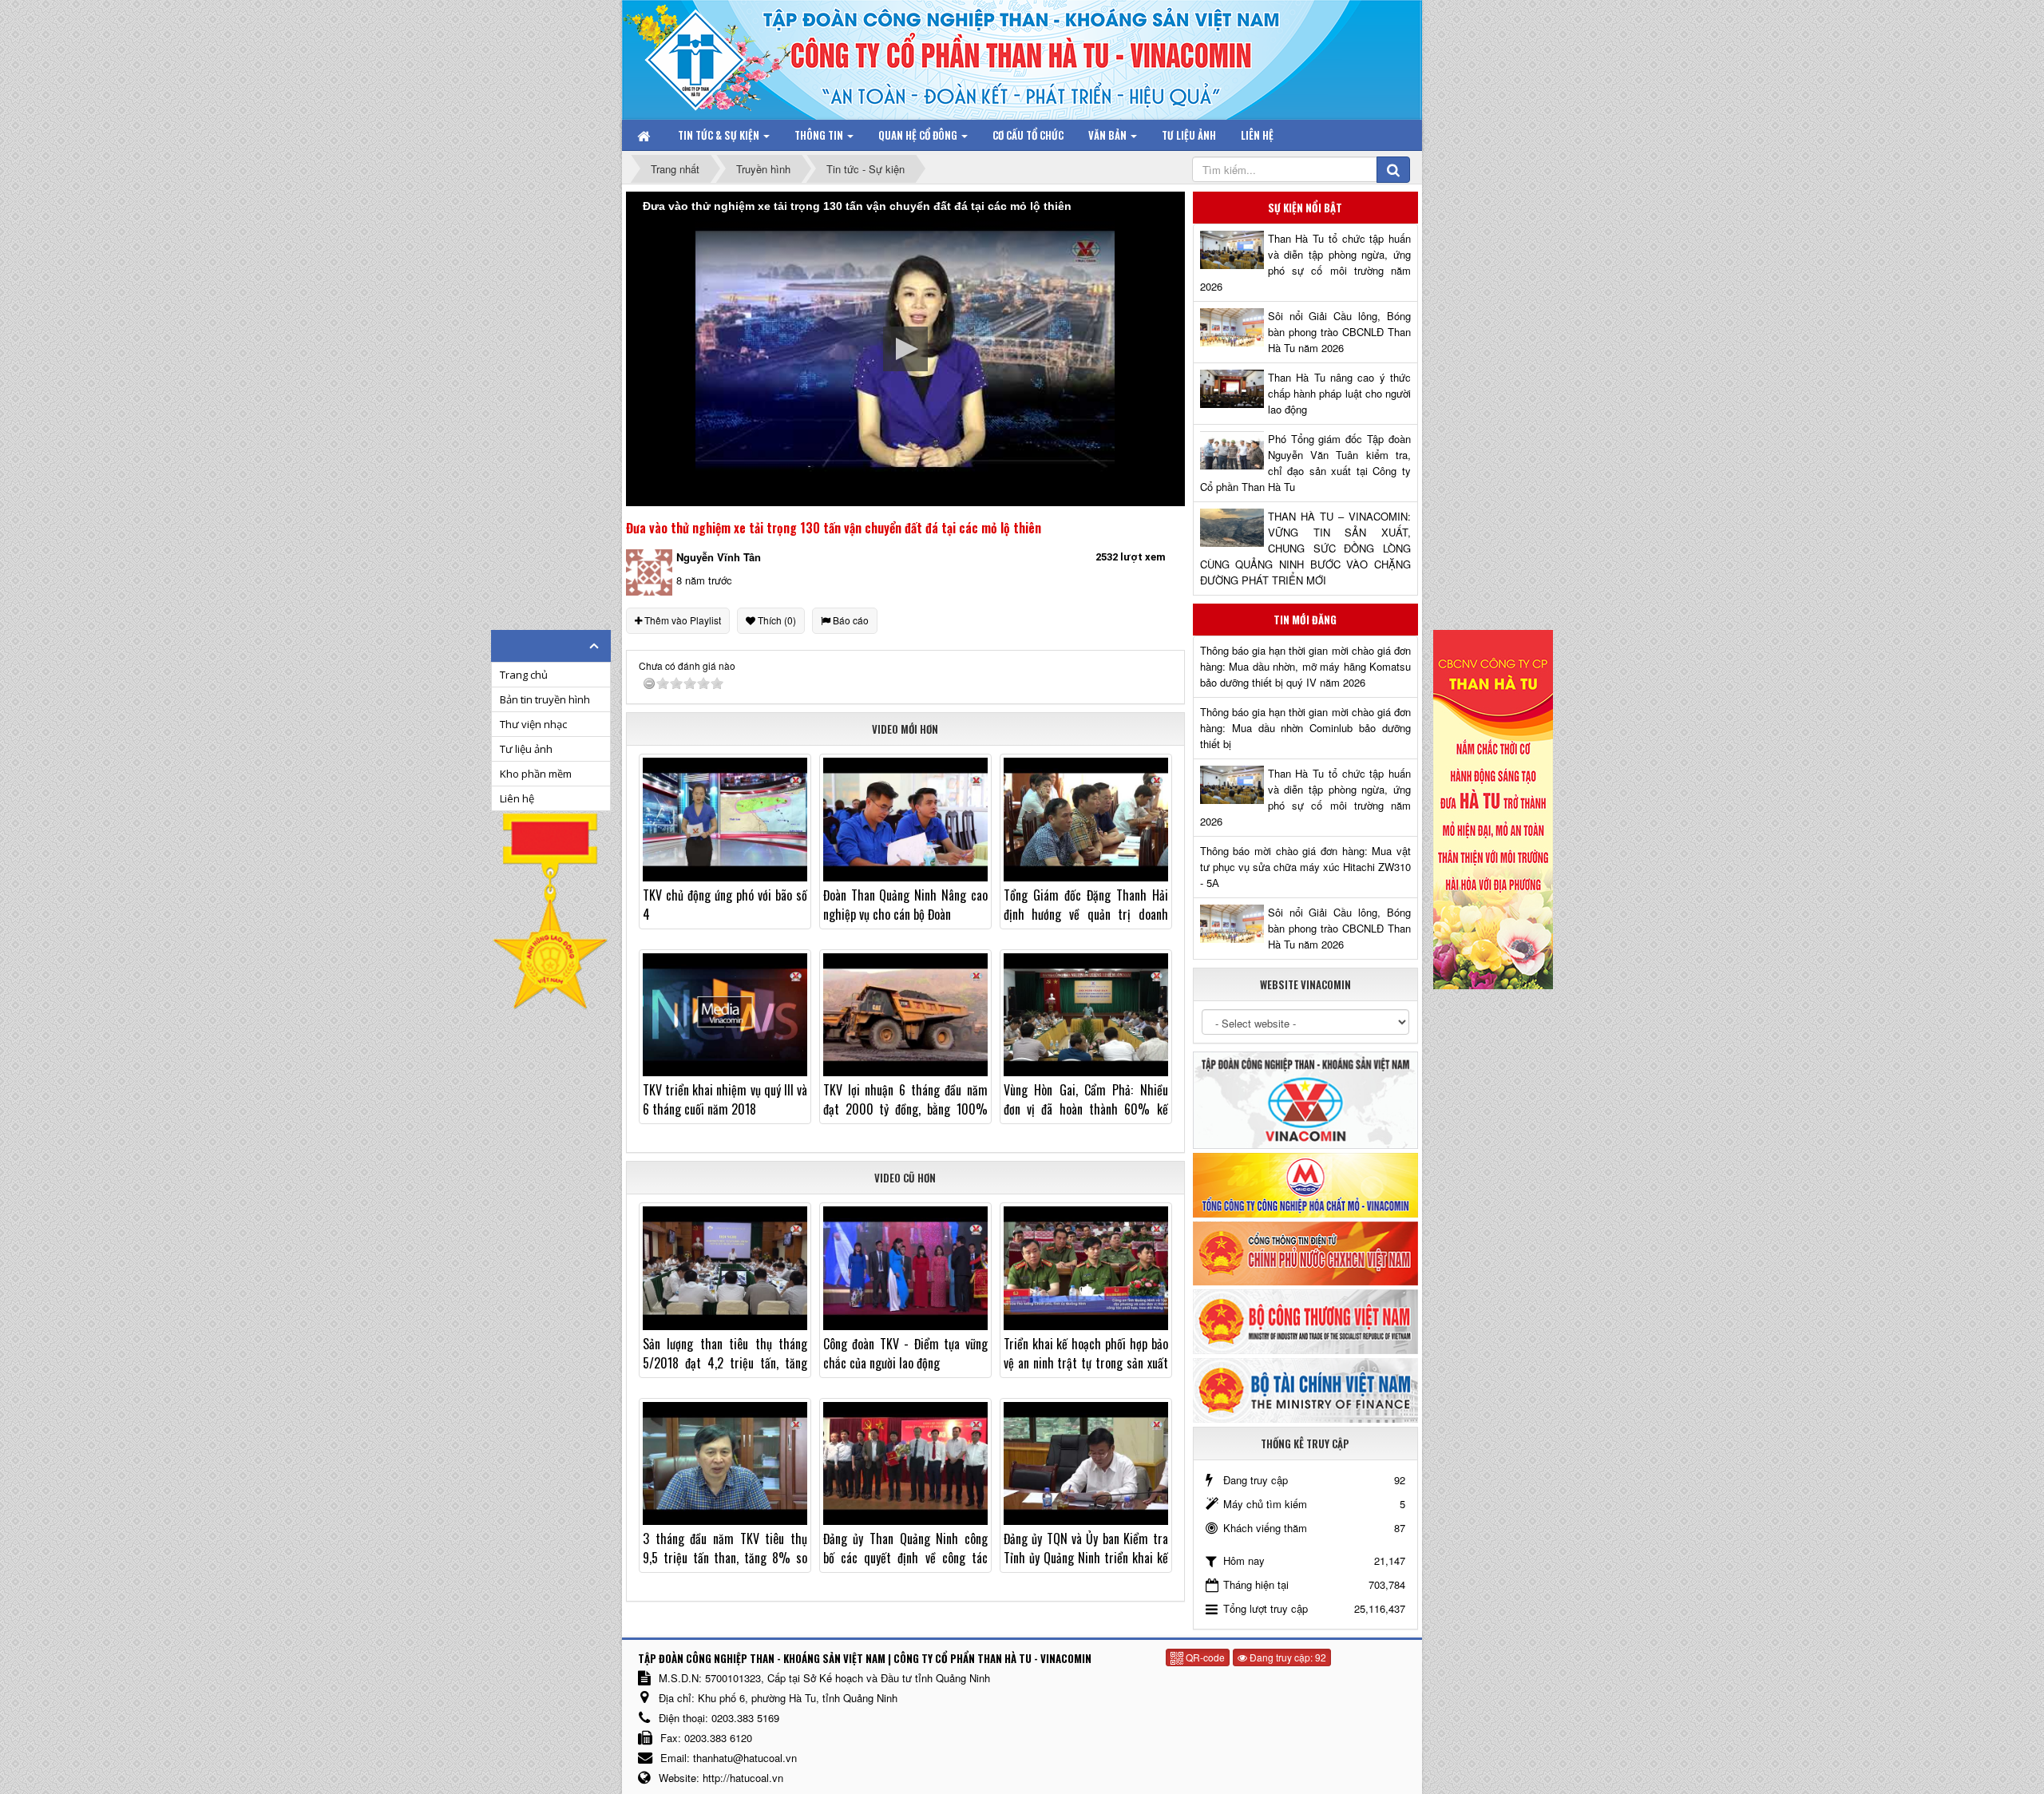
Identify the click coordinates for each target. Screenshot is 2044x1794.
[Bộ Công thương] (1305, 1320)
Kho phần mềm (536, 774)
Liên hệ (517, 798)
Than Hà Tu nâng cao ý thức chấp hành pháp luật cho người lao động (1339, 393)
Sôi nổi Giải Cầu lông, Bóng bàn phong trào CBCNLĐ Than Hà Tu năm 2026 (1339, 332)
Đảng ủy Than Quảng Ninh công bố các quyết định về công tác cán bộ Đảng (905, 1558)
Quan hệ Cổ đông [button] (919, 135)
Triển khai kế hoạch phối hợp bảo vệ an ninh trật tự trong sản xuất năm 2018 (1086, 1363)
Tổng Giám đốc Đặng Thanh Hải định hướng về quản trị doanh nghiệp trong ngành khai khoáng (1086, 914)
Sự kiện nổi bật (1305, 208)
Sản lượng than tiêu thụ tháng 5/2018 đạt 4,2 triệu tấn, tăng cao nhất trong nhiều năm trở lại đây (725, 1372)
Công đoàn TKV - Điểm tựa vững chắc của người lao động (905, 1353)
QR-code (1204, 1657)
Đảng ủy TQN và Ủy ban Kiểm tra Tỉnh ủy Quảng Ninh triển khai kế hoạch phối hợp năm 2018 (1086, 1558)
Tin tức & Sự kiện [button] (720, 135)
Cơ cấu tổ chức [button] (1028, 135)
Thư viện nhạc (533, 724)
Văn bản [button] (1109, 135)
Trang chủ (524, 675)
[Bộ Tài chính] (1305, 1389)
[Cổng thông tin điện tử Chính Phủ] (1305, 1251)
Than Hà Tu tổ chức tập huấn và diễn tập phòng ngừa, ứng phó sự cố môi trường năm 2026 (1305, 262)
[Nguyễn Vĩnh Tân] (649, 571)
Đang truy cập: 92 (1287, 1657)
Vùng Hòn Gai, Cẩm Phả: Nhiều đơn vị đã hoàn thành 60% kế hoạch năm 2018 (1086, 1109)
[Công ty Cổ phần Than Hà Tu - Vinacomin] (707, 55)
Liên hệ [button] (1257, 135)
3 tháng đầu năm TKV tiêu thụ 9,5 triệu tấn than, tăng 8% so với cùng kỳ (725, 1558)
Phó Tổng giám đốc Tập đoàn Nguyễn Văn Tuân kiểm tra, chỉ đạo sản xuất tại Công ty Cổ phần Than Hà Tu (1305, 463)
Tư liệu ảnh (526, 749)
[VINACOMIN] (1305, 1099)
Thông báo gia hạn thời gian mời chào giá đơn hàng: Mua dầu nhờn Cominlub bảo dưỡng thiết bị (1305, 728)
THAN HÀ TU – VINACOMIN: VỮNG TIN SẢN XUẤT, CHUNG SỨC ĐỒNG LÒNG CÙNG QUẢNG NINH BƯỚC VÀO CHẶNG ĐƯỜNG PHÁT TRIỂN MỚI (1305, 548)
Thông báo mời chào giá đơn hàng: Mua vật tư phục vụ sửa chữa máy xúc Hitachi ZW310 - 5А (1305, 867)
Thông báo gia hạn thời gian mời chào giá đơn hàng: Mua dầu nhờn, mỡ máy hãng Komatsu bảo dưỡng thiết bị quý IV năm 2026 (1305, 666)
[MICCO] (1305, 1184)
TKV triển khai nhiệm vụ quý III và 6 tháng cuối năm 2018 (725, 1099)
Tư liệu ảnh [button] (1189, 135)
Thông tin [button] (820, 135)
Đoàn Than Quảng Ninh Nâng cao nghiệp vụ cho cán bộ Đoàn (905, 905)
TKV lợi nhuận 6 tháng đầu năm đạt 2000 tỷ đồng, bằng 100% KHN (905, 1109)
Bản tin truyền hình (545, 699)
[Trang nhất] (645, 135)
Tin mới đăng (1305, 620)
